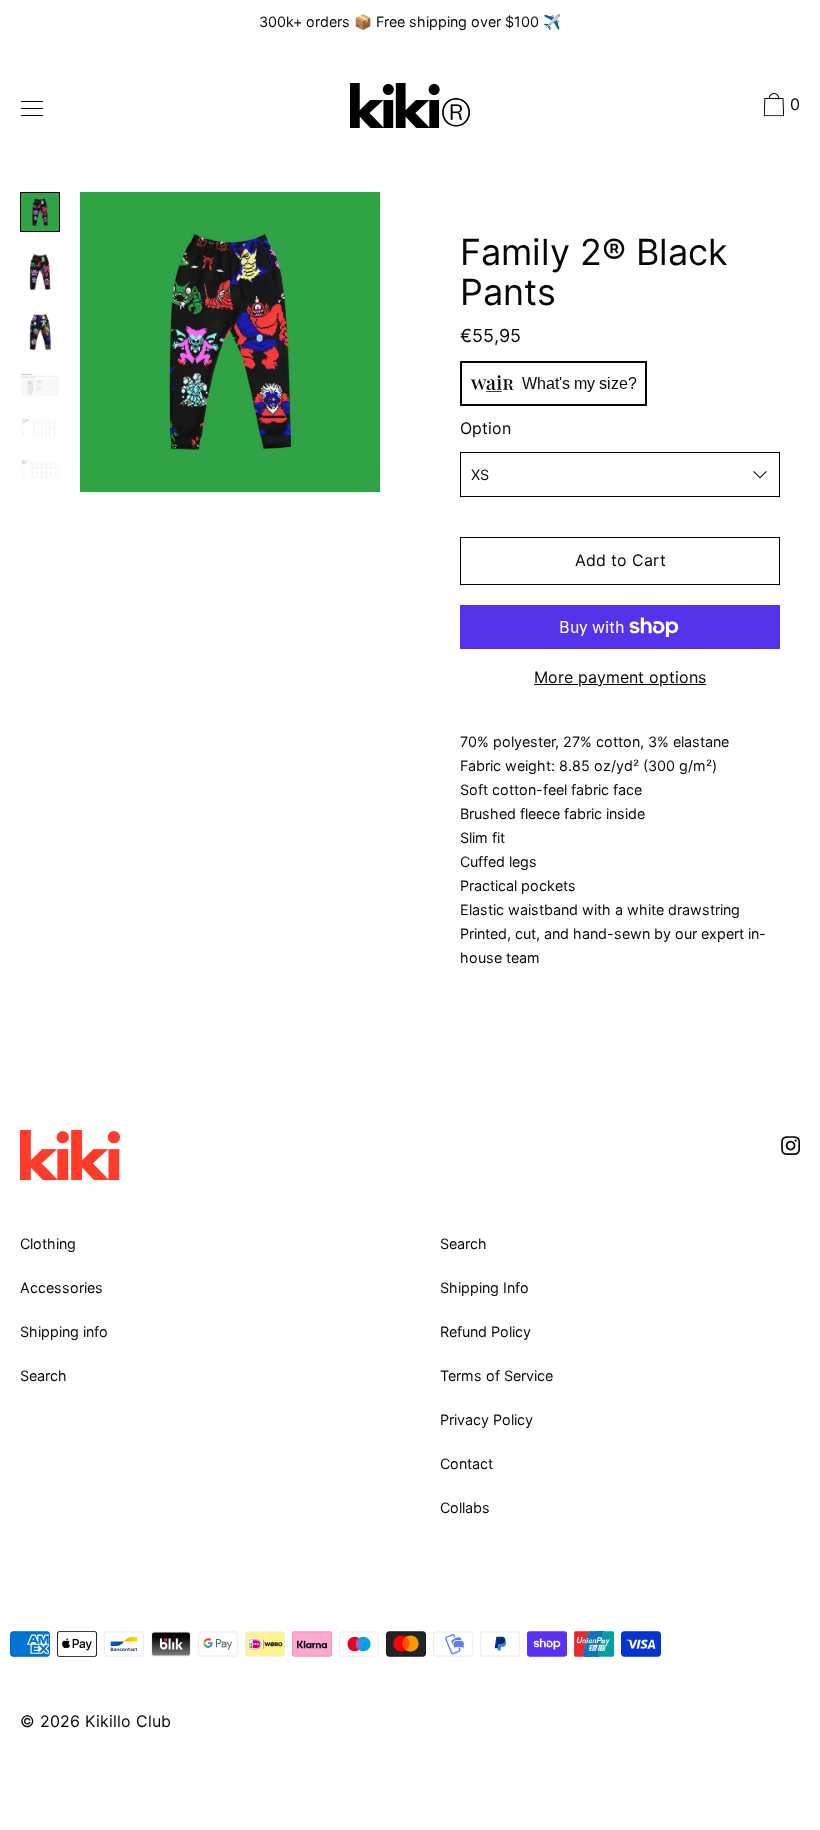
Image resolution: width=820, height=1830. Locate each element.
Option (485, 428)
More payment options (620, 677)
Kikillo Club (128, 1721)
